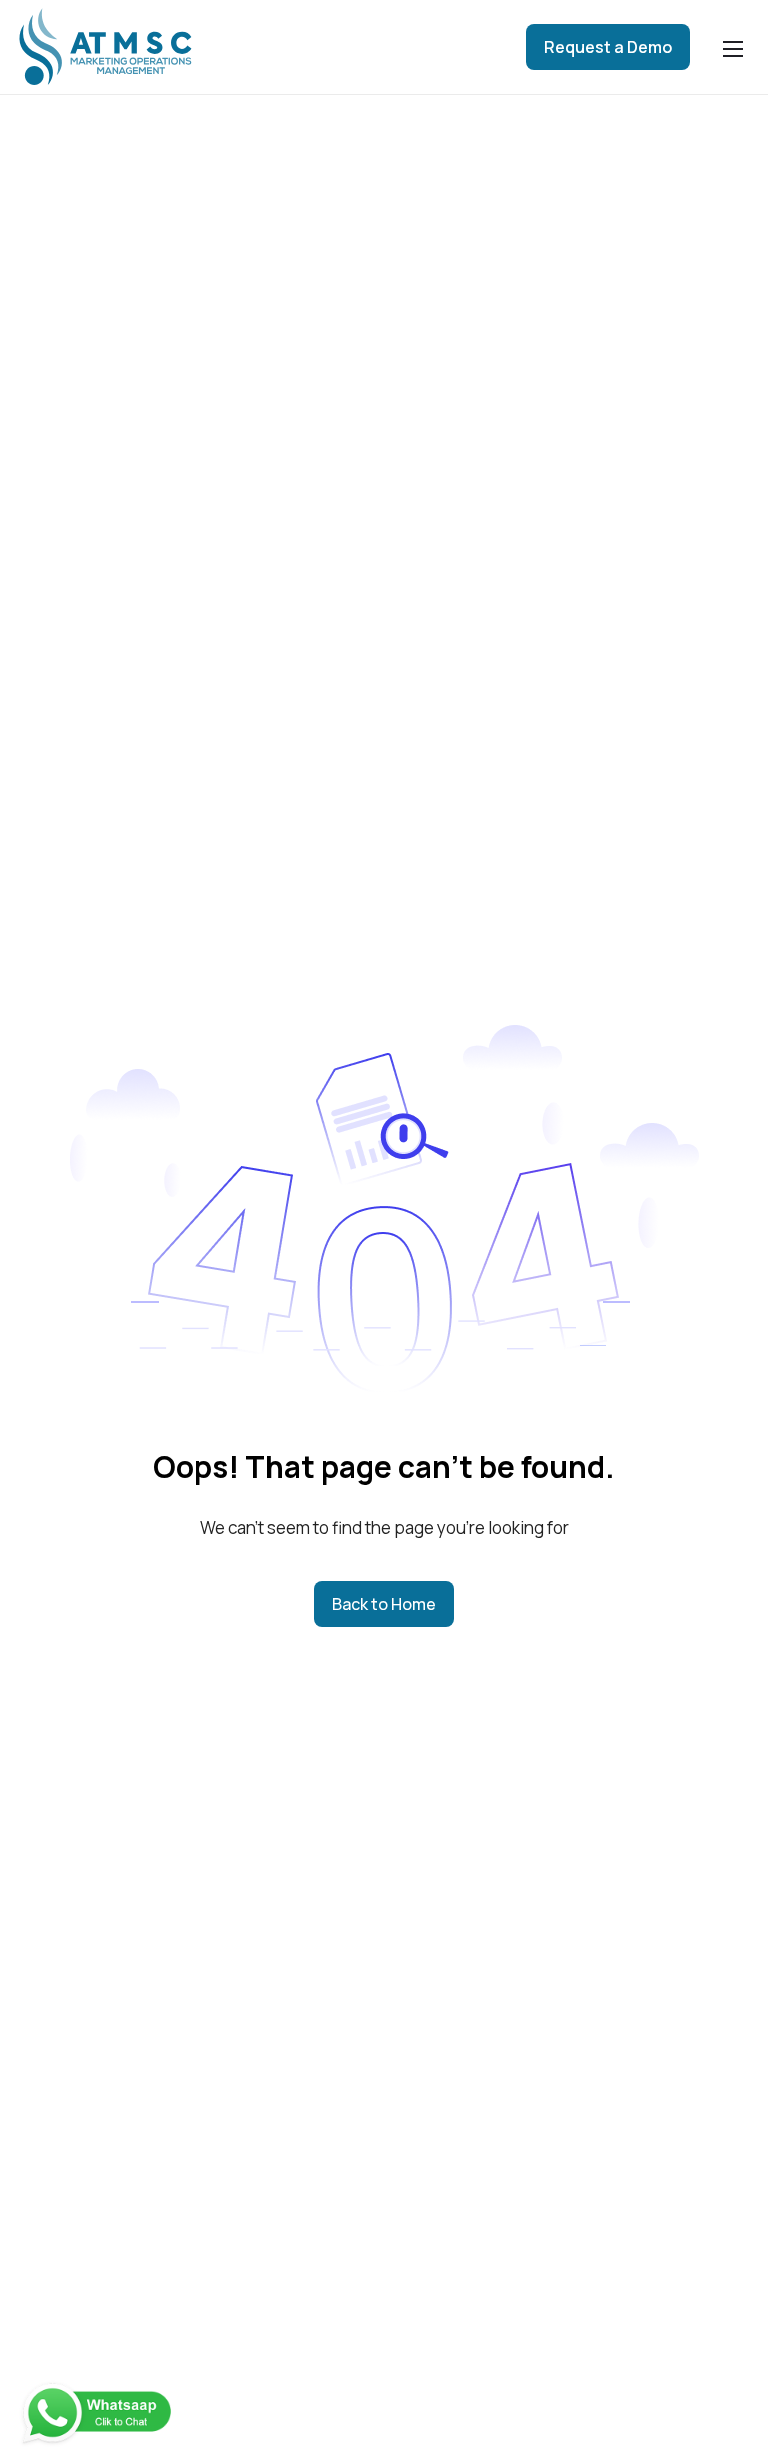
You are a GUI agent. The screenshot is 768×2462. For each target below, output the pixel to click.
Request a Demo (608, 47)
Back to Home (384, 1604)
